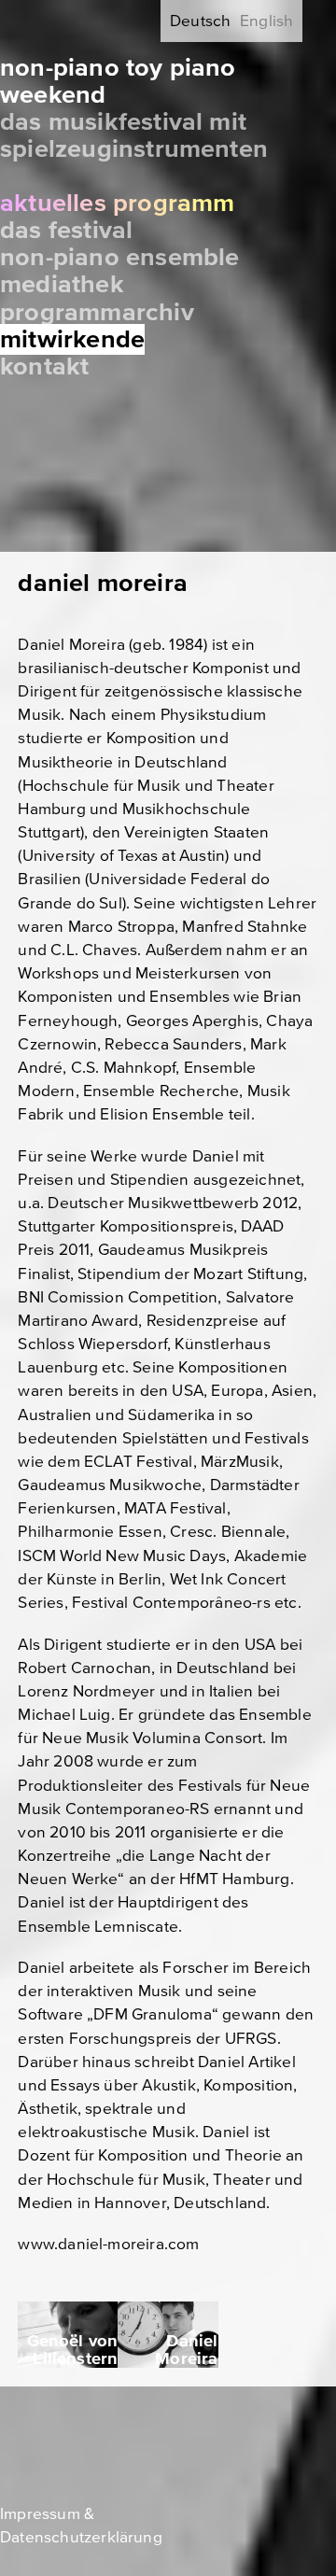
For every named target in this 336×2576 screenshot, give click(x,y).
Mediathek (62, 284)
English (266, 21)
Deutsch (200, 21)
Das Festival (66, 230)
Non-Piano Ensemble (120, 257)
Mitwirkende (72, 339)
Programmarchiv (97, 312)
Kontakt (44, 366)
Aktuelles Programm (118, 203)
